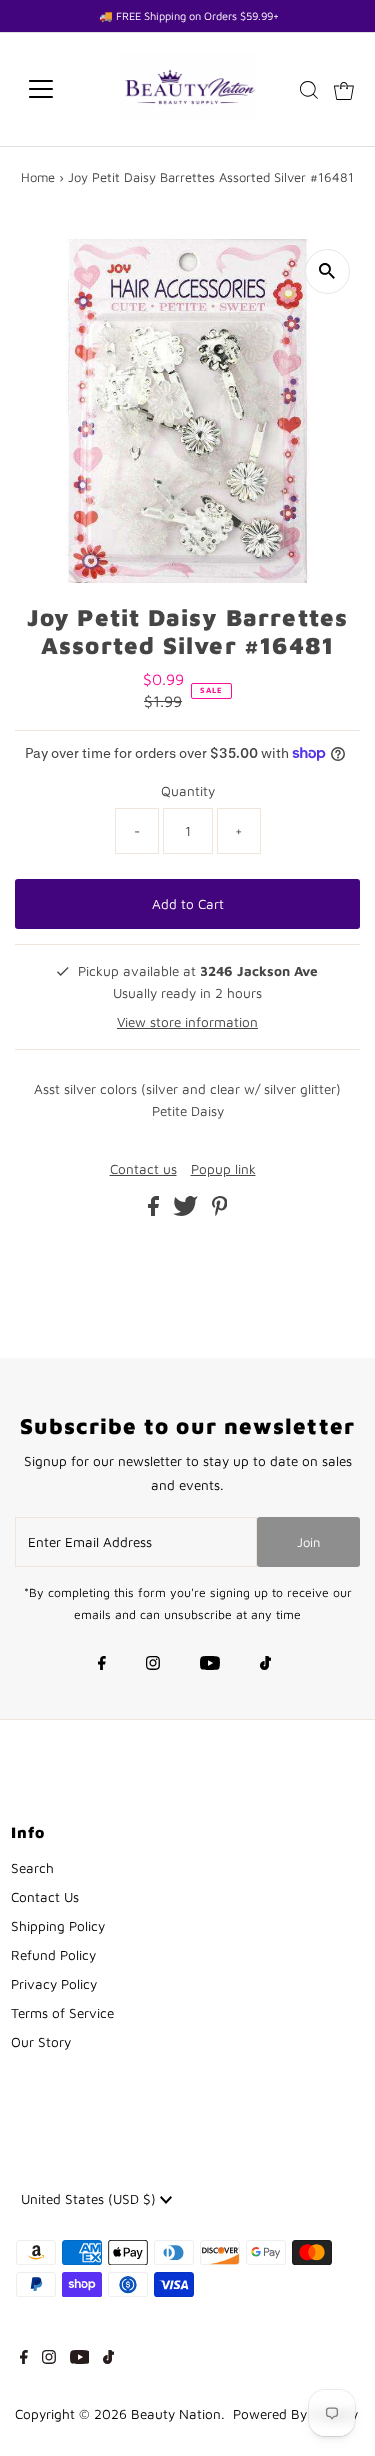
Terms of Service (62, 2013)
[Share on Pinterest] (220, 1211)
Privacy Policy (54, 1984)
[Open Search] (309, 90)
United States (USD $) (90, 2199)
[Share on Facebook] (155, 1211)
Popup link (223, 1170)
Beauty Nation (176, 2414)
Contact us (143, 1170)
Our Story (41, 2042)
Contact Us (45, 1897)
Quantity (188, 791)
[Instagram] (153, 1665)
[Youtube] (210, 1665)
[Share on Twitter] (187, 1211)
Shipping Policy (58, 1926)
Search (32, 1868)
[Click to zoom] (327, 271)
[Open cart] (344, 89)
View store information (187, 1022)
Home (38, 177)
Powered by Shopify (295, 2414)
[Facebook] (102, 1665)
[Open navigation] (56, 89)
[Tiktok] (265, 1665)
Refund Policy (53, 1955)
